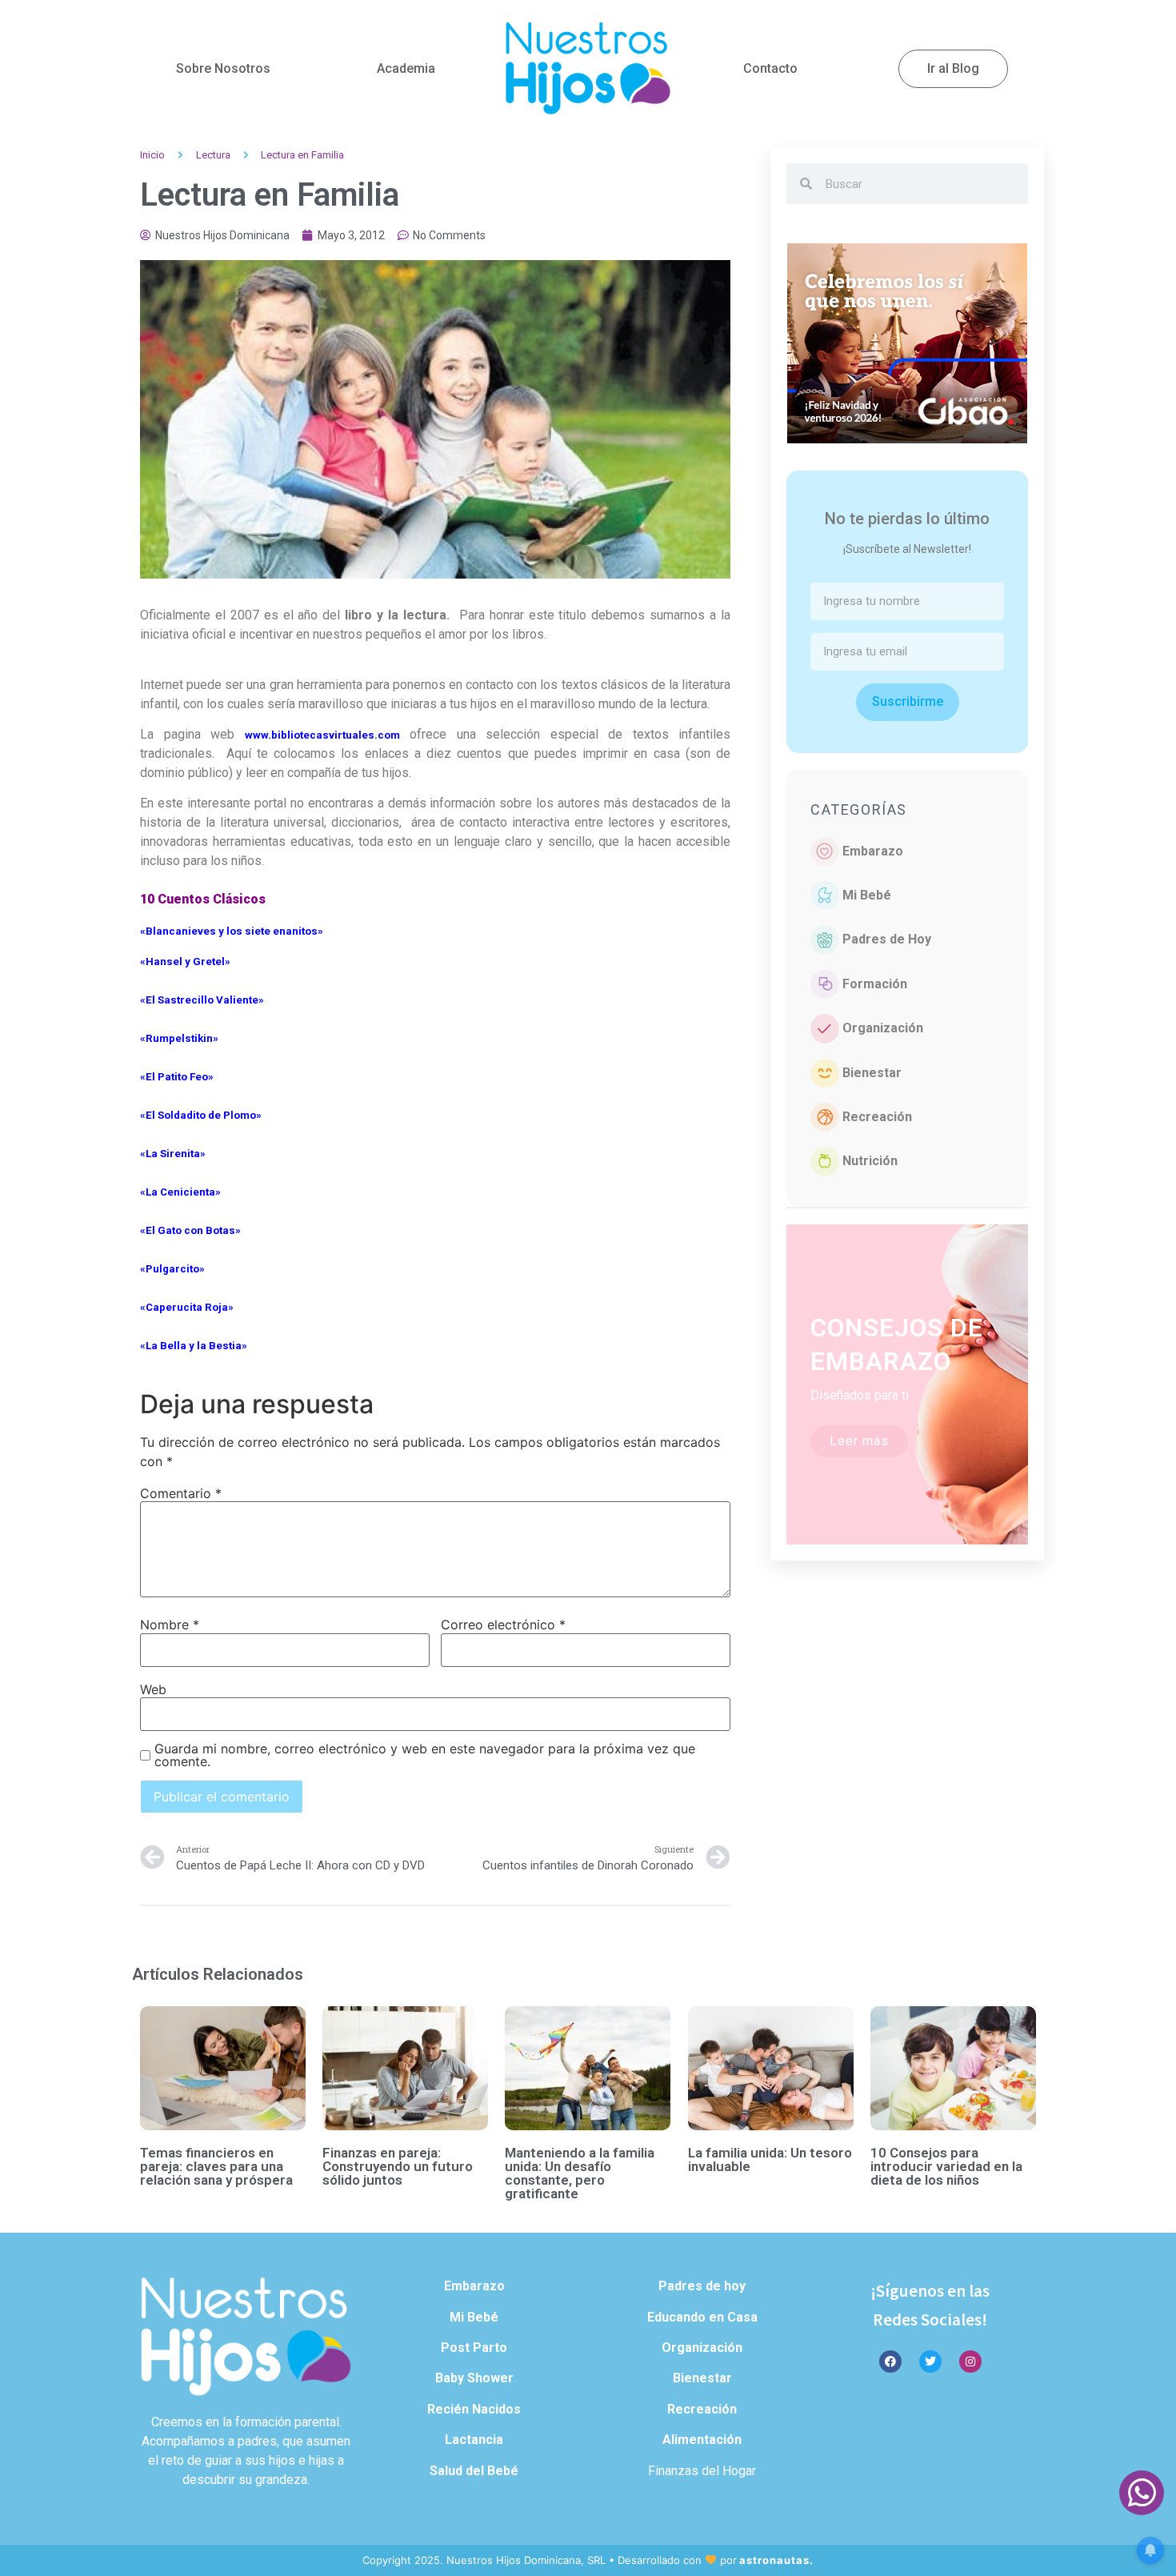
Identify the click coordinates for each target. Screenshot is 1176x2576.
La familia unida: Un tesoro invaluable (770, 2159)
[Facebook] (890, 2362)
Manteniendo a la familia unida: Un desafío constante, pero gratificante (580, 2173)
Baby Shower (474, 2378)
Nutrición (870, 1161)
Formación (875, 984)
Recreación (877, 1117)
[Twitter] (930, 2362)
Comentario (181, 1493)
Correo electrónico (503, 1625)
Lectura (213, 155)
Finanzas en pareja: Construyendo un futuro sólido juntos (398, 2166)
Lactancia (474, 2440)
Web (153, 1689)
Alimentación (702, 2440)
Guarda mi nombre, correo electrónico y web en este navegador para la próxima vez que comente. (425, 1755)
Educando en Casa (702, 2317)
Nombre (170, 1625)
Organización (883, 1028)
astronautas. (776, 2560)
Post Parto (474, 2348)
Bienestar (872, 1073)
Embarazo (873, 851)
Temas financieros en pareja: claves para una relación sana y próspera (216, 2166)
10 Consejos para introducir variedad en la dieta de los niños (946, 2166)
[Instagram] (970, 2362)
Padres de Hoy (887, 939)
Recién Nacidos (474, 2409)
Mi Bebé (867, 895)
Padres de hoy (702, 2286)
